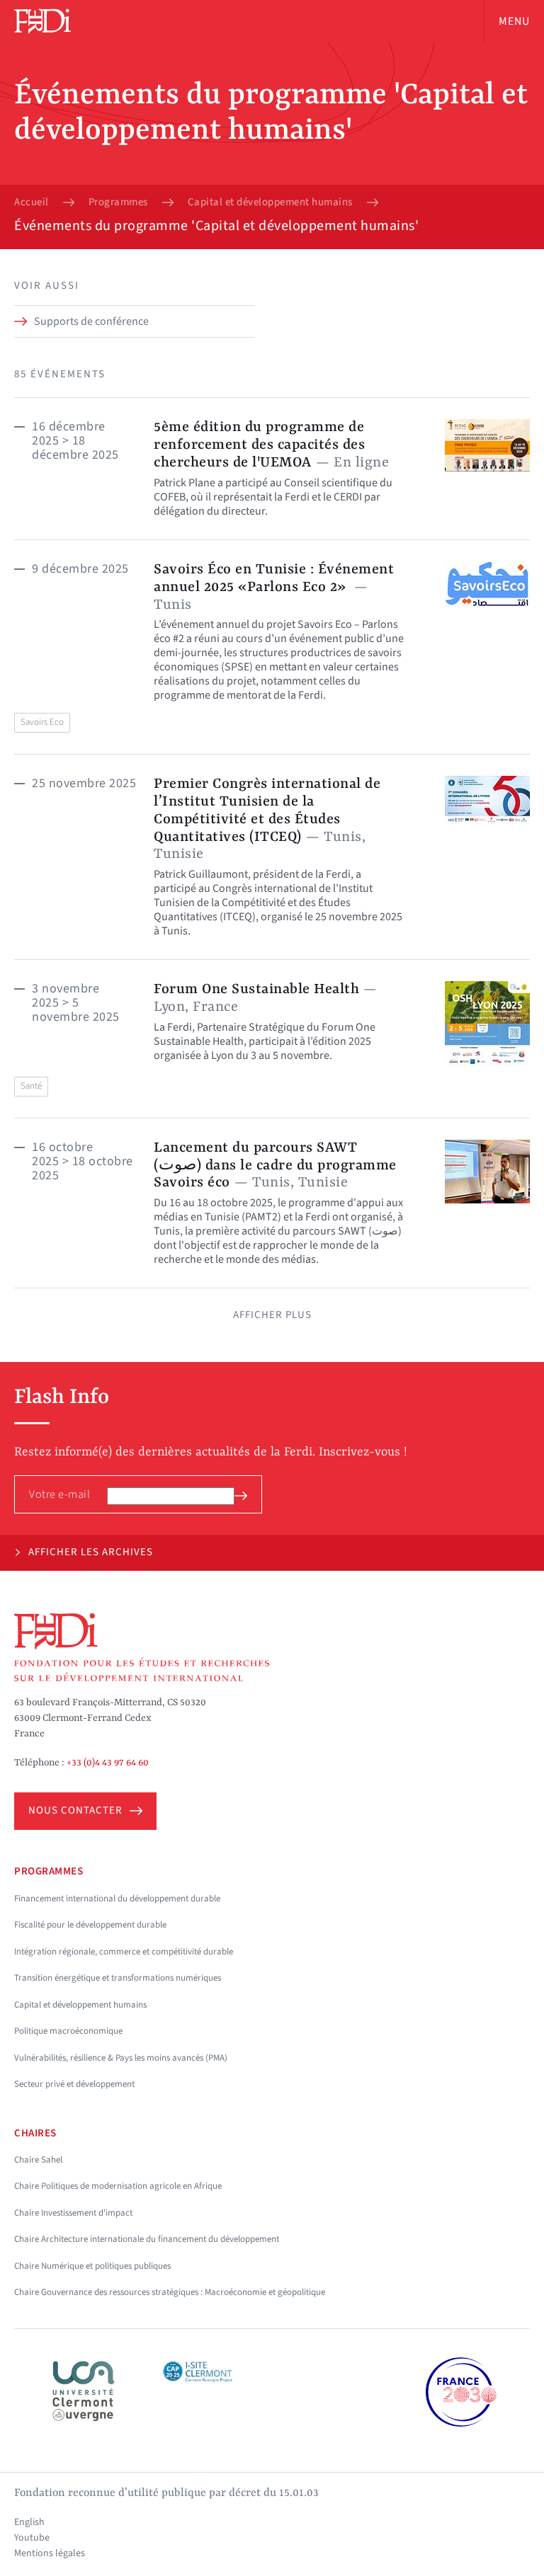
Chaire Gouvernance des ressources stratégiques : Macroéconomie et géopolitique (170, 2292)
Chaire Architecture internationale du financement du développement (147, 2239)
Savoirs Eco (42, 722)
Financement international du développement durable (117, 1899)
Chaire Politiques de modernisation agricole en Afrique (118, 2186)
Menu (514, 21)
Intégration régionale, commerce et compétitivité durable (124, 1952)
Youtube (32, 2538)
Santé (31, 1086)
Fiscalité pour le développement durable (90, 1925)
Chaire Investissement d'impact (73, 2213)
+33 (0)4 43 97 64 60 (108, 1763)
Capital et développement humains (270, 202)
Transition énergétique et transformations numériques (118, 1978)
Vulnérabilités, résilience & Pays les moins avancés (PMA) (121, 2058)
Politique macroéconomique (68, 2031)
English (29, 2522)
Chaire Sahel (38, 2160)
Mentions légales (50, 2553)
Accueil (32, 202)
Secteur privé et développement (74, 2084)
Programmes (118, 202)
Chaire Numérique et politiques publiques (92, 2266)
